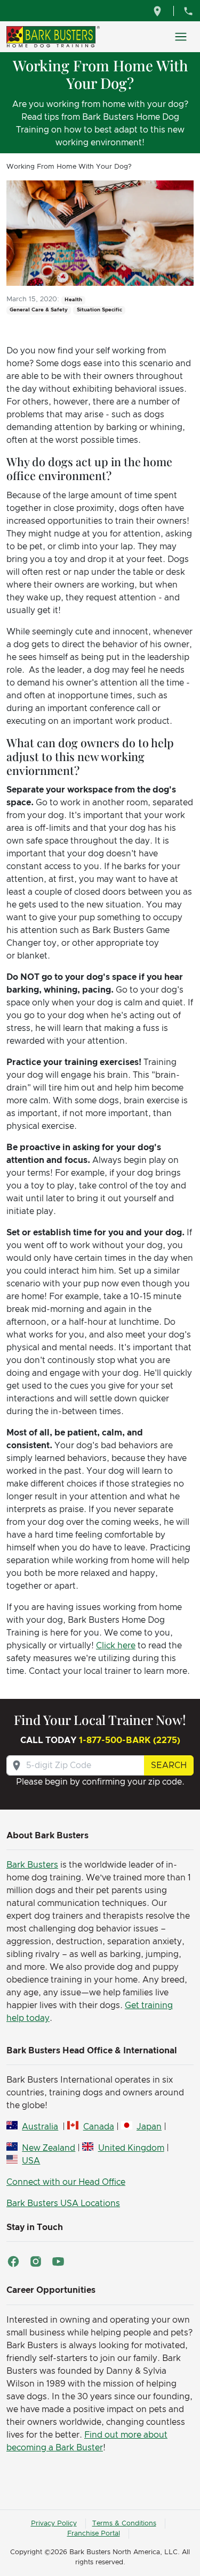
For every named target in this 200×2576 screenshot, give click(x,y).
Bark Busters (32, 1865)
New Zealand (49, 2148)
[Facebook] (13, 2261)
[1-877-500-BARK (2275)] (188, 11)
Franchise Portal (94, 2534)
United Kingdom (131, 2148)
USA (31, 2161)
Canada (98, 2127)
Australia (40, 2127)
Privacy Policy (54, 2524)
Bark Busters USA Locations (63, 2203)
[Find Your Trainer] (159, 11)
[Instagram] (36, 2261)
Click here (116, 1646)
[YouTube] (58, 2261)
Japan (149, 2127)
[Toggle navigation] (181, 37)
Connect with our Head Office (66, 2182)
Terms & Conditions (124, 2524)
